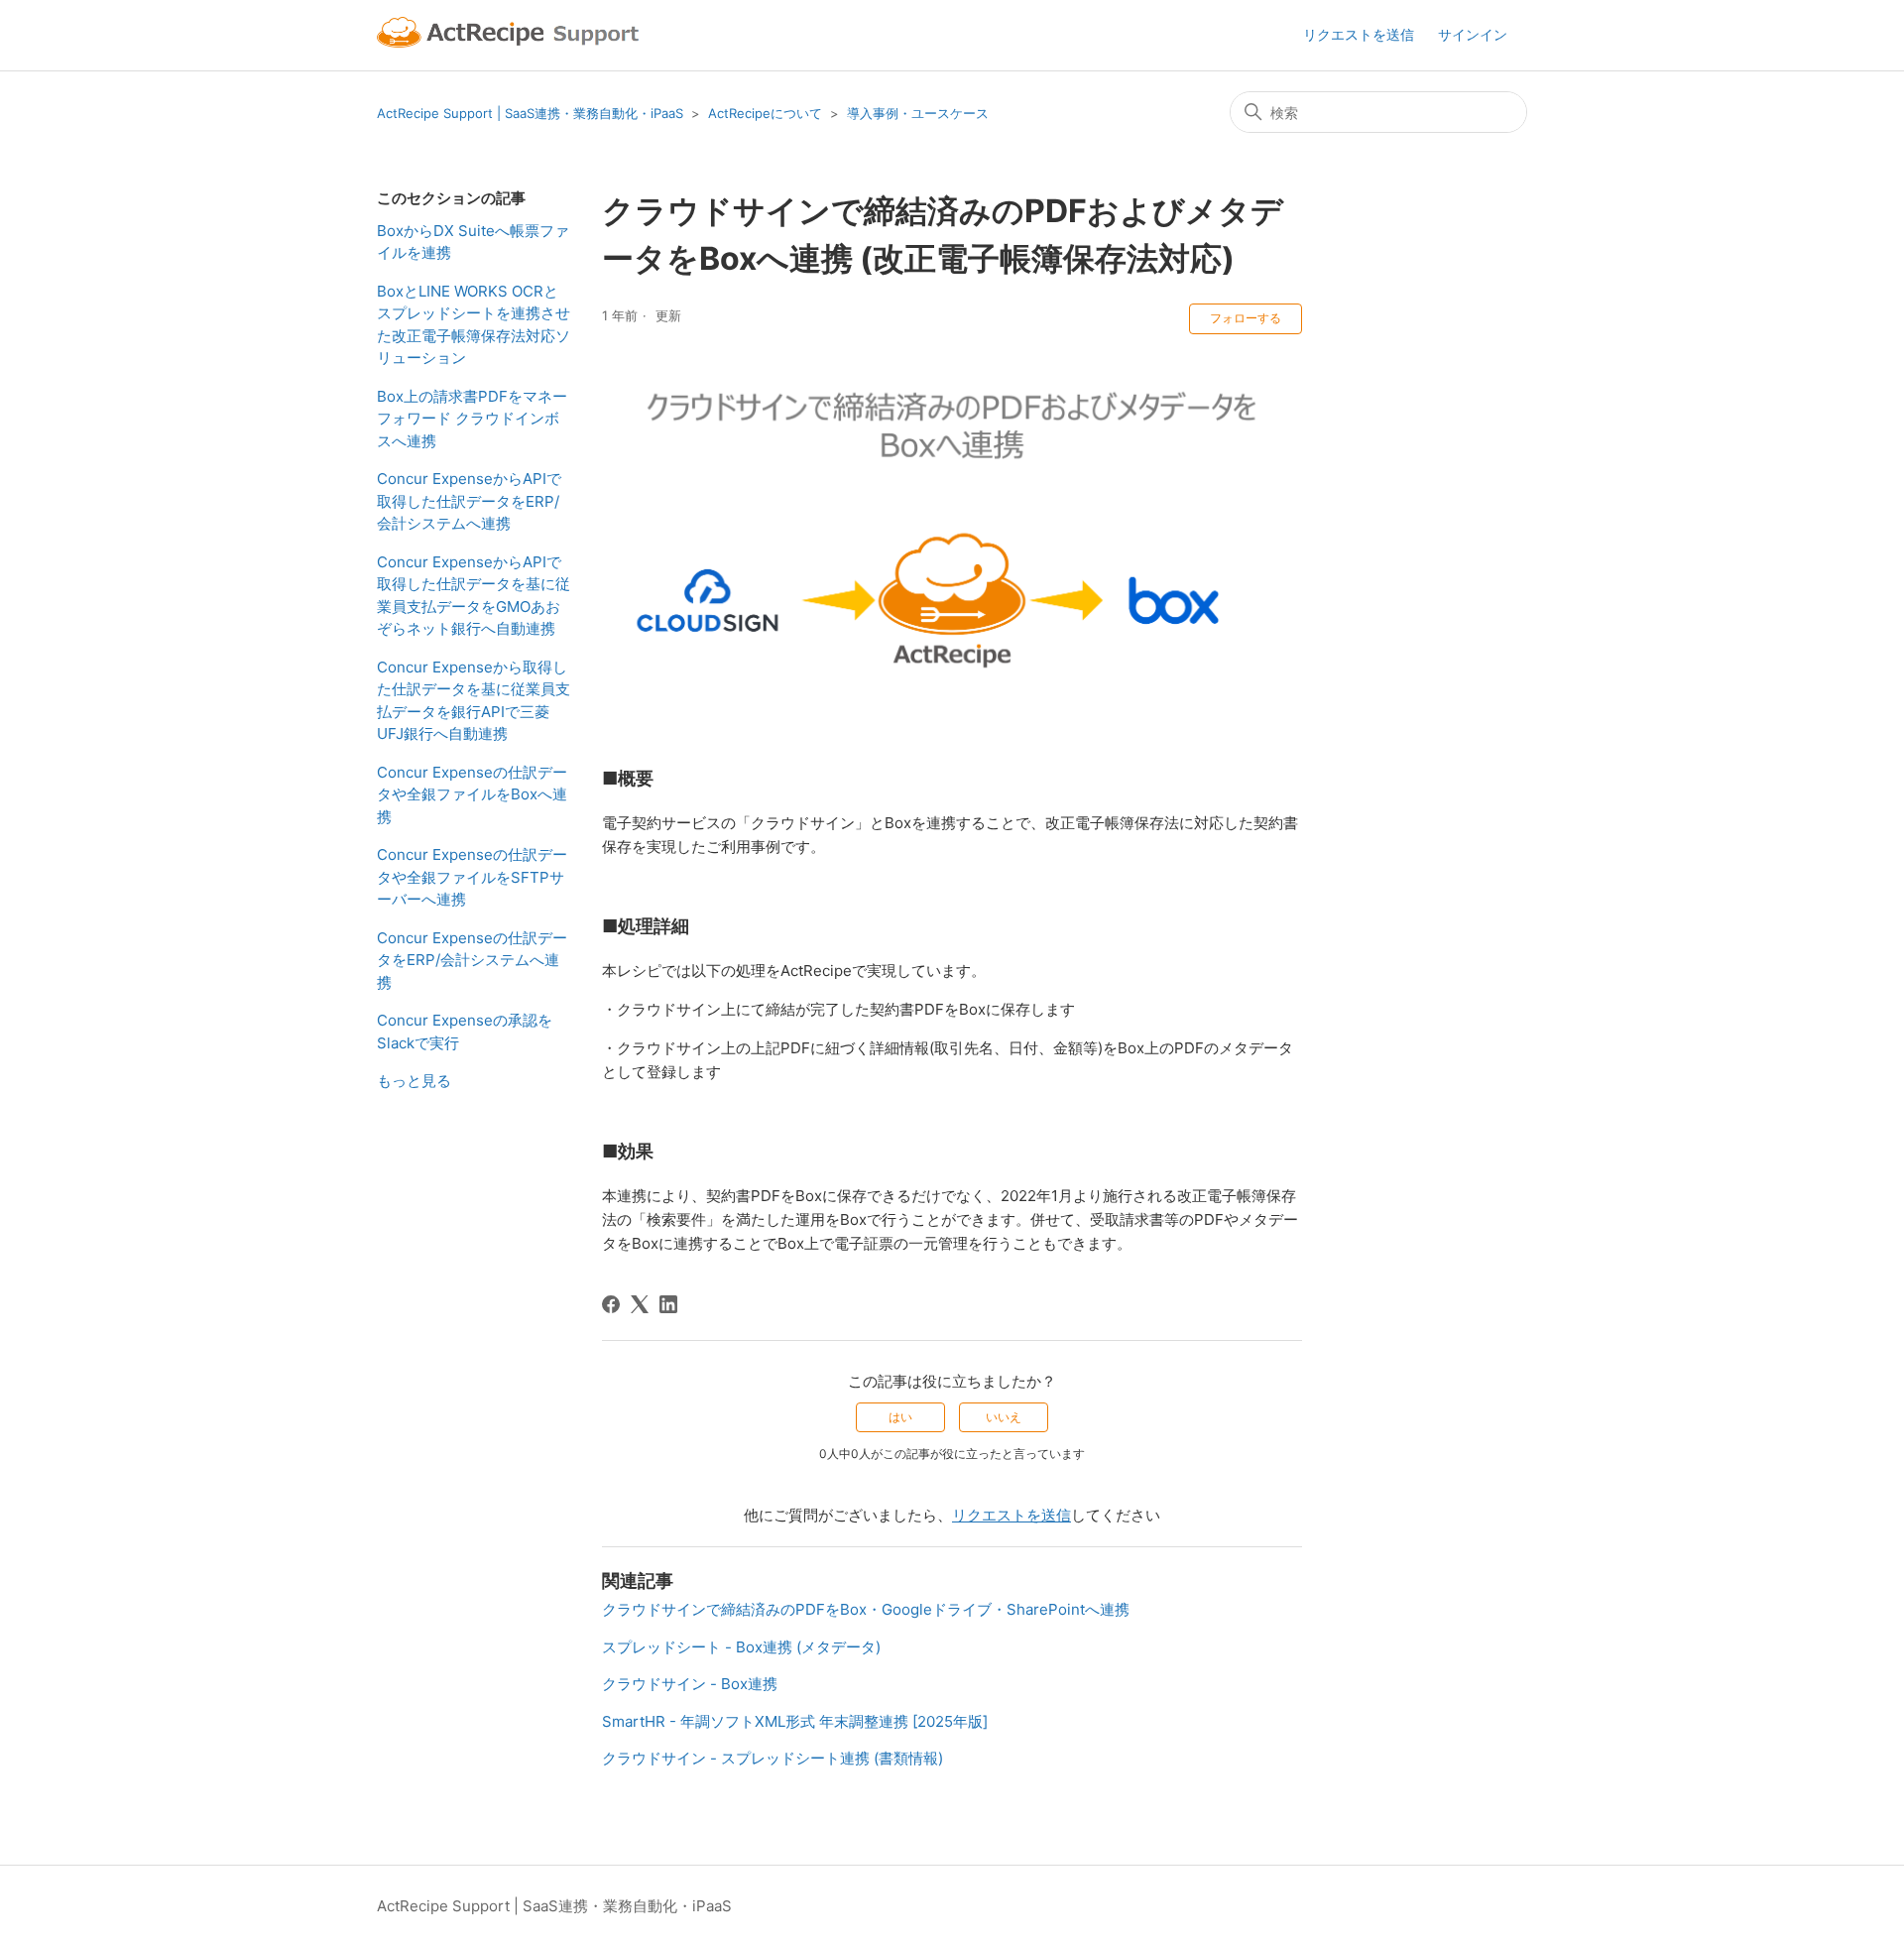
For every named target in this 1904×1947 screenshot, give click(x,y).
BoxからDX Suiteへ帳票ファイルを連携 (473, 242)
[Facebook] (611, 1304)
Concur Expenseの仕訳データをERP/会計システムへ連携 (472, 960)
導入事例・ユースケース (918, 113)
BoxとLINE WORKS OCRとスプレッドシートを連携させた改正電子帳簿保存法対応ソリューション (474, 325)
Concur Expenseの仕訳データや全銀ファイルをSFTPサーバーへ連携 (472, 877)
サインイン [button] (1473, 34)
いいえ (1004, 1417)
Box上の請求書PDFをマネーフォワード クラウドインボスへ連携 (472, 419)
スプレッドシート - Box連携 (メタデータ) (741, 1647)
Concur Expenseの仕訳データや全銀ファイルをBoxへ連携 (472, 794)
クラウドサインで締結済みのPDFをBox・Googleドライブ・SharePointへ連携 (866, 1609)
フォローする (1246, 318)
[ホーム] (511, 35)
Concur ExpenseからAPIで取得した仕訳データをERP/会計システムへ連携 (469, 501)
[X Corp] (640, 1304)
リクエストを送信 (1359, 34)
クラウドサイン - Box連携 (690, 1684)
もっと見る (414, 1081)
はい (900, 1417)
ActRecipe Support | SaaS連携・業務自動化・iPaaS (530, 113)
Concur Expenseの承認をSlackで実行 (465, 1032)
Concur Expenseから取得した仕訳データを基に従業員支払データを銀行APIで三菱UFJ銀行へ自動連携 (474, 701)
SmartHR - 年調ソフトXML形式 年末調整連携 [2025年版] (795, 1721)
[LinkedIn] (668, 1304)
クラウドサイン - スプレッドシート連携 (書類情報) (773, 1758)
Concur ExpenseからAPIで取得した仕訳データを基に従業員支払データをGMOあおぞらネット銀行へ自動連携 (474, 596)
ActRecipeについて (765, 113)
